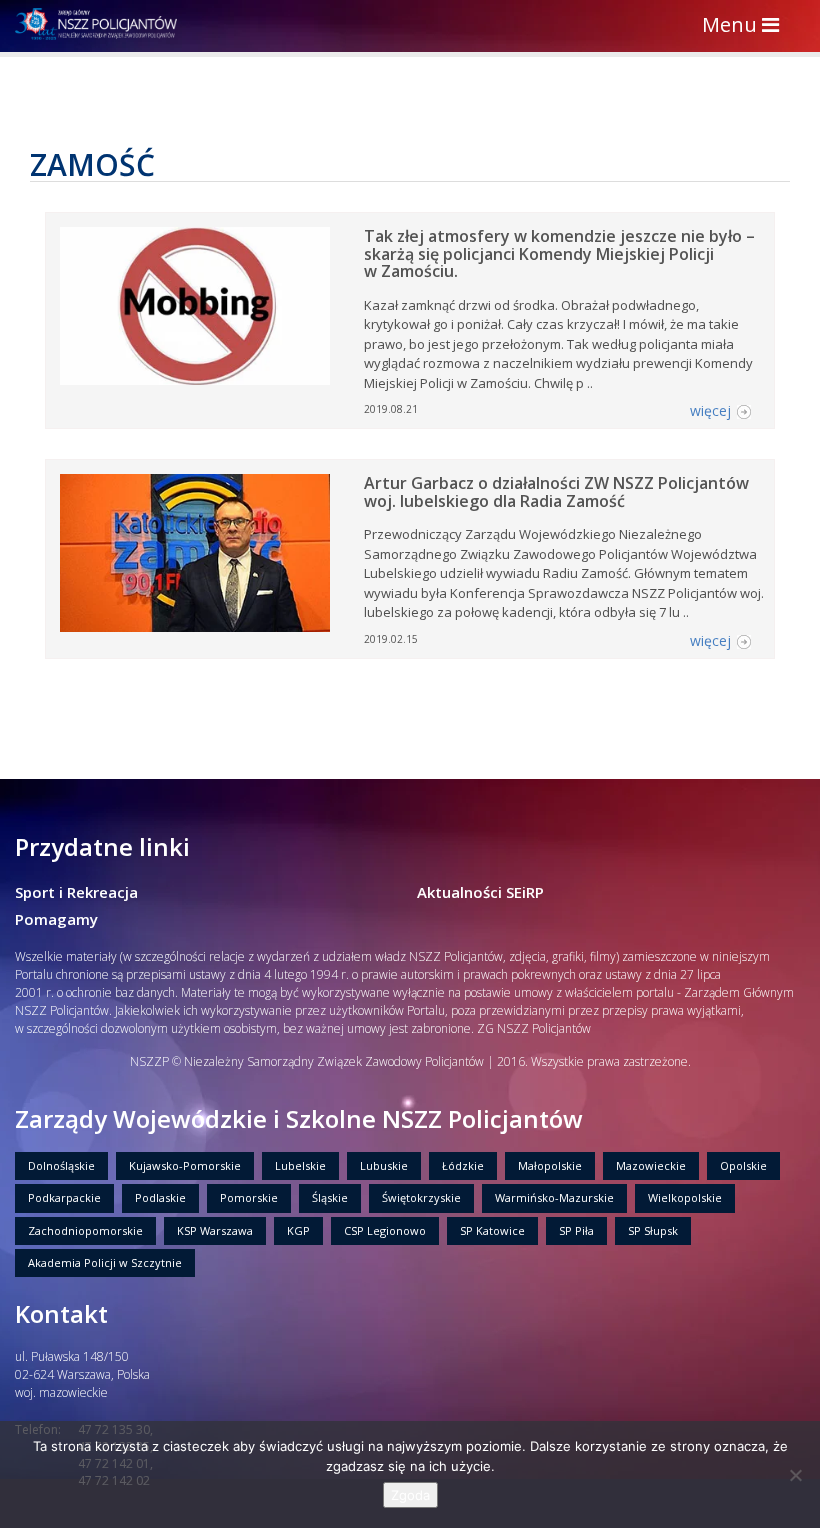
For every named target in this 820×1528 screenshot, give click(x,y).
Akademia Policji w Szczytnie (105, 1262)
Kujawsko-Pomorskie (185, 1165)
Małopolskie (550, 1165)
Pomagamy (56, 919)
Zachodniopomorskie (85, 1230)
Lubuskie (384, 1165)
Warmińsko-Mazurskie (554, 1197)
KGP (298, 1230)
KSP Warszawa (215, 1230)
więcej (710, 410)
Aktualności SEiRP (480, 892)
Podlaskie (160, 1197)
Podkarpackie (64, 1197)
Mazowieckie (651, 1165)
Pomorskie (249, 1197)
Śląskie (330, 1197)
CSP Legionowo (385, 1230)
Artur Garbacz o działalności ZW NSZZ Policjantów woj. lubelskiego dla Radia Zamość (556, 492)
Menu (745, 26)
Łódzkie (463, 1165)
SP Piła (576, 1230)
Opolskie (743, 1165)
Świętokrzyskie (421, 1197)
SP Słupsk (653, 1230)
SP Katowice (492, 1230)
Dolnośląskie (61, 1165)
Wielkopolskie (685, 1197)
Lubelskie (300, 1165)
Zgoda (410, 1495)
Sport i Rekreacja (76, 892)
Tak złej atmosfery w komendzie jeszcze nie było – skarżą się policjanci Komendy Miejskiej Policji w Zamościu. (559, 253)
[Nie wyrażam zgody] (795, 1475)
